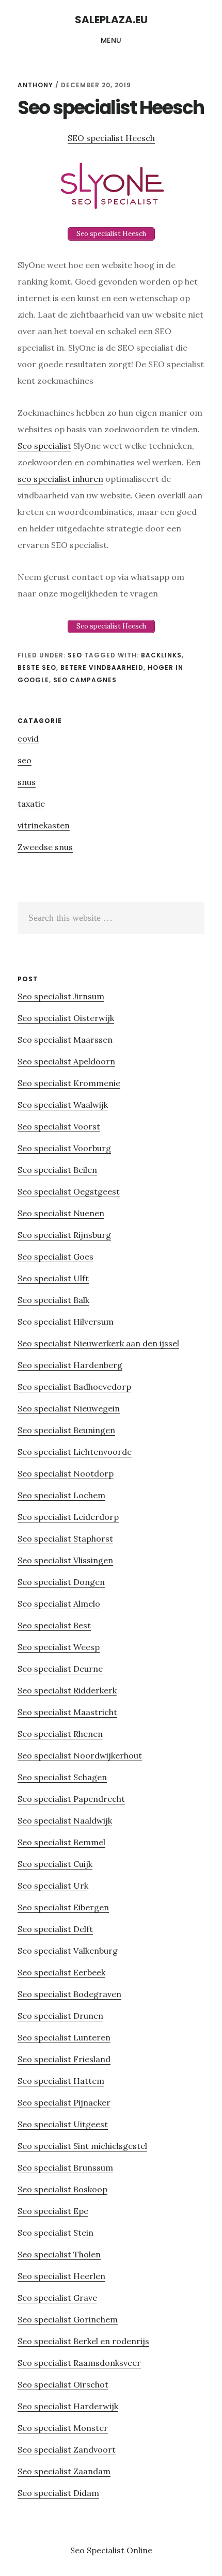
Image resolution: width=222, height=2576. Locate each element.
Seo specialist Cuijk (55, 1864)
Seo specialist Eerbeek (61, 1972)
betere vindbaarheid (102, 667)
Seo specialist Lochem (61, 1495)
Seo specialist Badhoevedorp (74, 1387)
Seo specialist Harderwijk (68, 2406)
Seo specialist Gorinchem (68, 2319)
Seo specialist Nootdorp (66, 1473)
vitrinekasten (44, 825)
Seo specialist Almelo (59, 1604)
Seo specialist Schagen (62, 1777)
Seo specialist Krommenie (69, 1083)
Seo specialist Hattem (61, 2081)
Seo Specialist (98, 2550)
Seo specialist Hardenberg (70, 1365)
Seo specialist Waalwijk (63, 1105)
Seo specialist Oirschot (63, 2384)
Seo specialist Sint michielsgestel (82, 2146)
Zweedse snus (45, 847)
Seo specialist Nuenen (61, 1213)
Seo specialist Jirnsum (61, 996)
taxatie (31, 804)
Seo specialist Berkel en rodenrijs (83, 2341)
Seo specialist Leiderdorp (68, 1517)
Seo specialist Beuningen (66, 1430)
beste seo (37, 667)
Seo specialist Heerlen (61, 2276)
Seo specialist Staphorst (65, 1538)
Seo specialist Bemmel (61, 1842)
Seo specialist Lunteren (64, 2037)
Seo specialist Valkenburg (68, 1951)
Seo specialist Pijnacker (64, 2102)
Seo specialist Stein (55, 2233)
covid (28, 739)
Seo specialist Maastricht (67, 1712)
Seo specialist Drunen (60, 2016)
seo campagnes (85, 680)
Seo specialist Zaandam (64, 2471)
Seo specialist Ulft (53, 1278)
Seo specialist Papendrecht (71, 1799)
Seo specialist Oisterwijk (66, 1018)
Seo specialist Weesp (59, 1647)
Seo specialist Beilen (57, 1170)
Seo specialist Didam (58, 2493)
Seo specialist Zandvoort (67, 2449)
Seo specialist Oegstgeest (69, 1191)
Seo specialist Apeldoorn (66, 1061)
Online (139, 2550)
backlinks (161, 655)
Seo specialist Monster (63, 2428)
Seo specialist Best (54, 1625)
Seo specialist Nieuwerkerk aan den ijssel (98, 1343)
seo (75, 655)
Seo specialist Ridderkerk (67, 1690)
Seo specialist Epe (53, 2211)
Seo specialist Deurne (60, 1669)
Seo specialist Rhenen (60, 1734)
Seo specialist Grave (57, 2298)
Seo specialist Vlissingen (65, 1560)
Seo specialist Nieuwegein (69, 1408)
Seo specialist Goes (55, 1256)
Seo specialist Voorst (59, 1126)
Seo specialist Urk (53, 1886)
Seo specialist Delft (55, 1929)
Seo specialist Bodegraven (69, 1994)
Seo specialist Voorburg (64, 1148)
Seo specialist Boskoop (62, 2189)
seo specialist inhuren (60, 479)
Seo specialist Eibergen (63, 1907)
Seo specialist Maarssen (65, 1040)
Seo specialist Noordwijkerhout (80, 1755)
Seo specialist (44, 446)
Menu (111, 40)
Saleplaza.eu (111, 20)
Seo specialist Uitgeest (63, 2124)
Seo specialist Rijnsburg (64, 1235)
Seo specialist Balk (53, 1300)
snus (27, 782)
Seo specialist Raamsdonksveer (79, 2363)
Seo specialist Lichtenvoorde (75, 1452)
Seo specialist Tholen (59, 2254)
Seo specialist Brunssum (65, 2167)
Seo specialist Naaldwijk (65, 1820)
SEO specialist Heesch (111, 138)
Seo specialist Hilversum (66, 1322)
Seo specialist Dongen (61, 1582)
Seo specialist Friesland (64, 2059)
